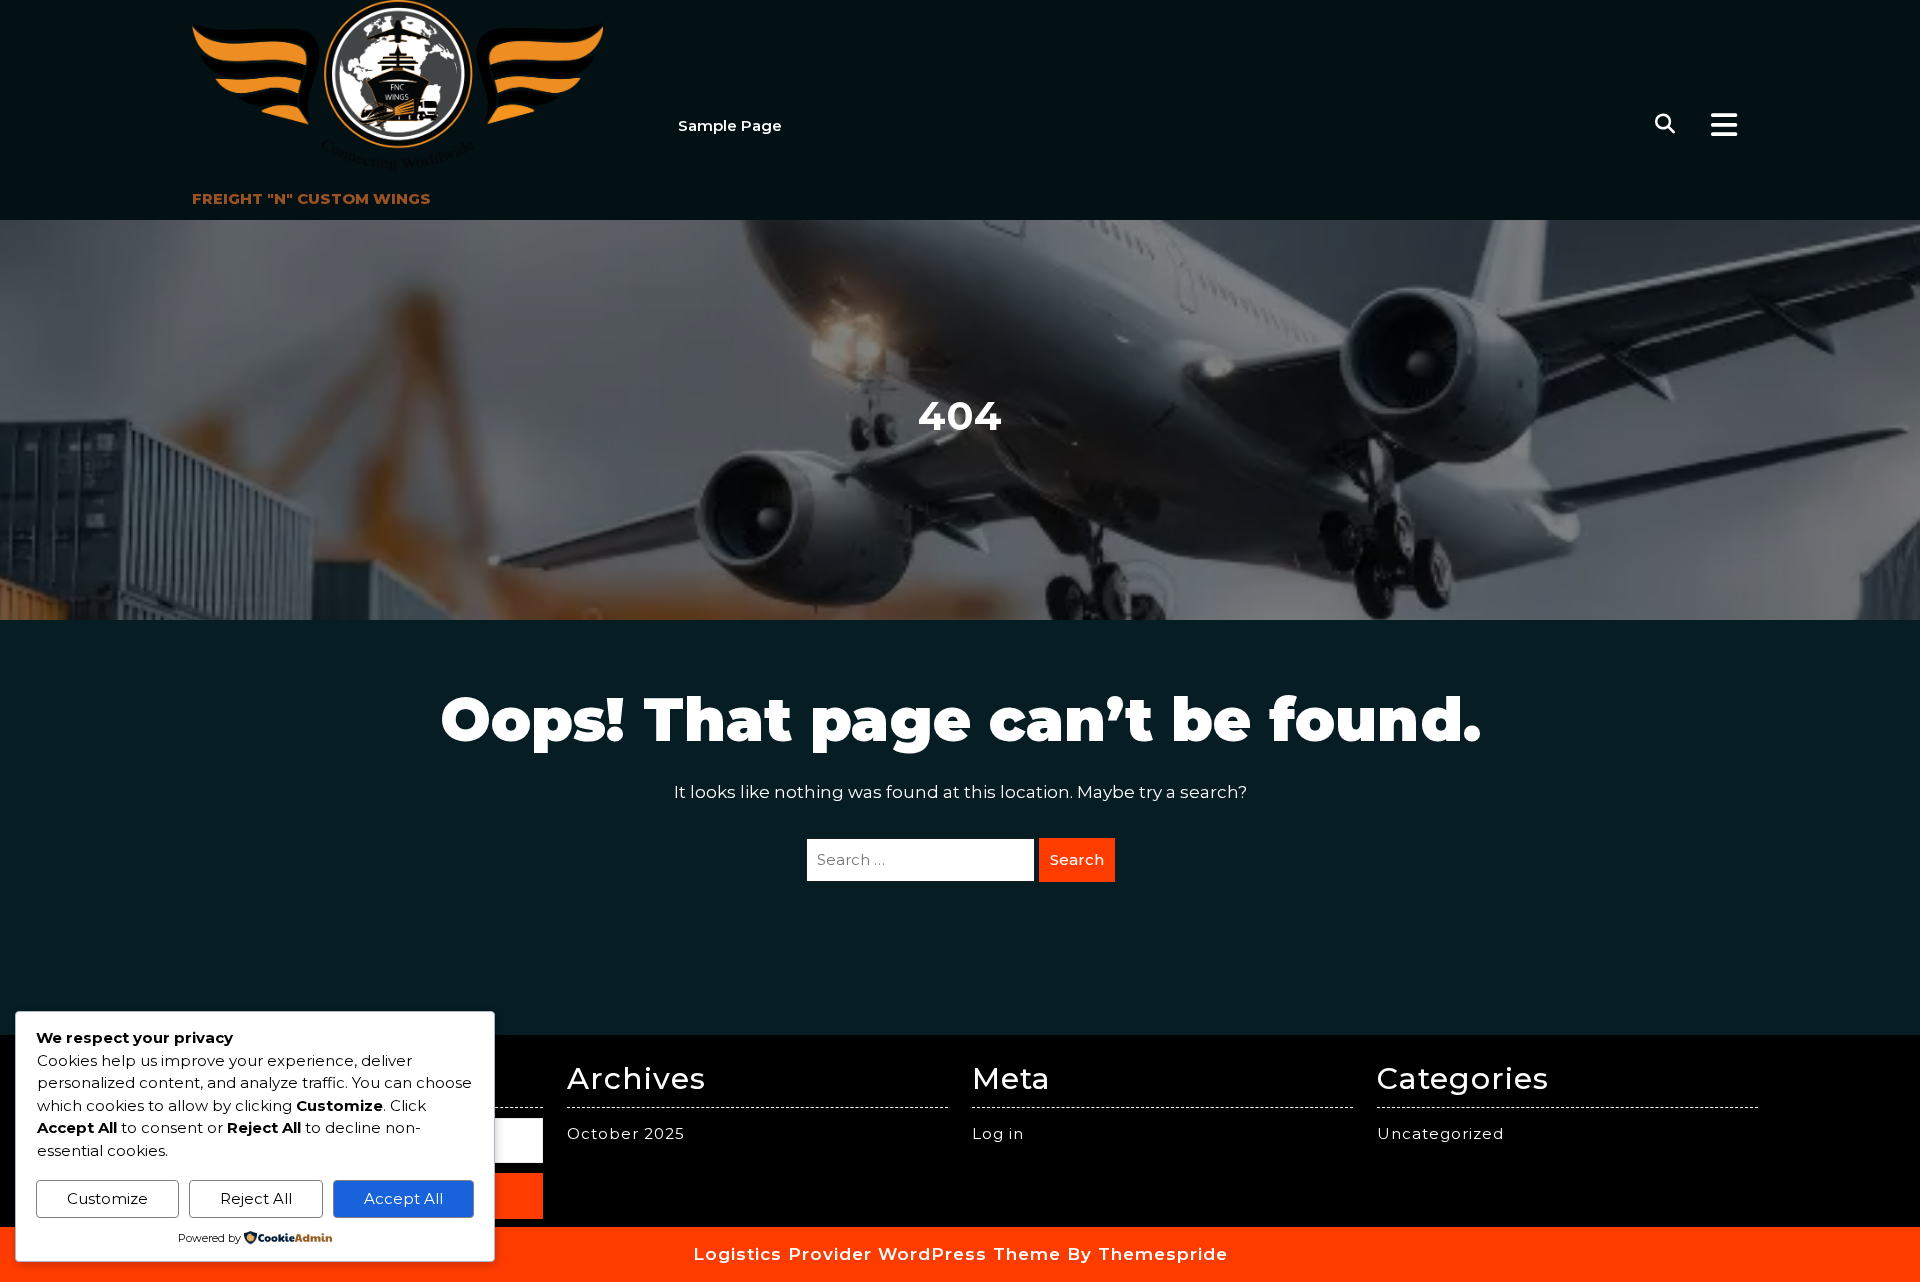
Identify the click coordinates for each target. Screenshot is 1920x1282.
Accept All (403, 1198)
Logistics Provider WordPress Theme (877, 1254)
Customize (107, 1198)
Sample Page (730, 125)
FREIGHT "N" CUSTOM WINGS (311, 198)
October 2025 (626, 1133)
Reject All (256, 1198)
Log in (998, 1133)
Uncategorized (1440, 1133)
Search (1077, 859)
